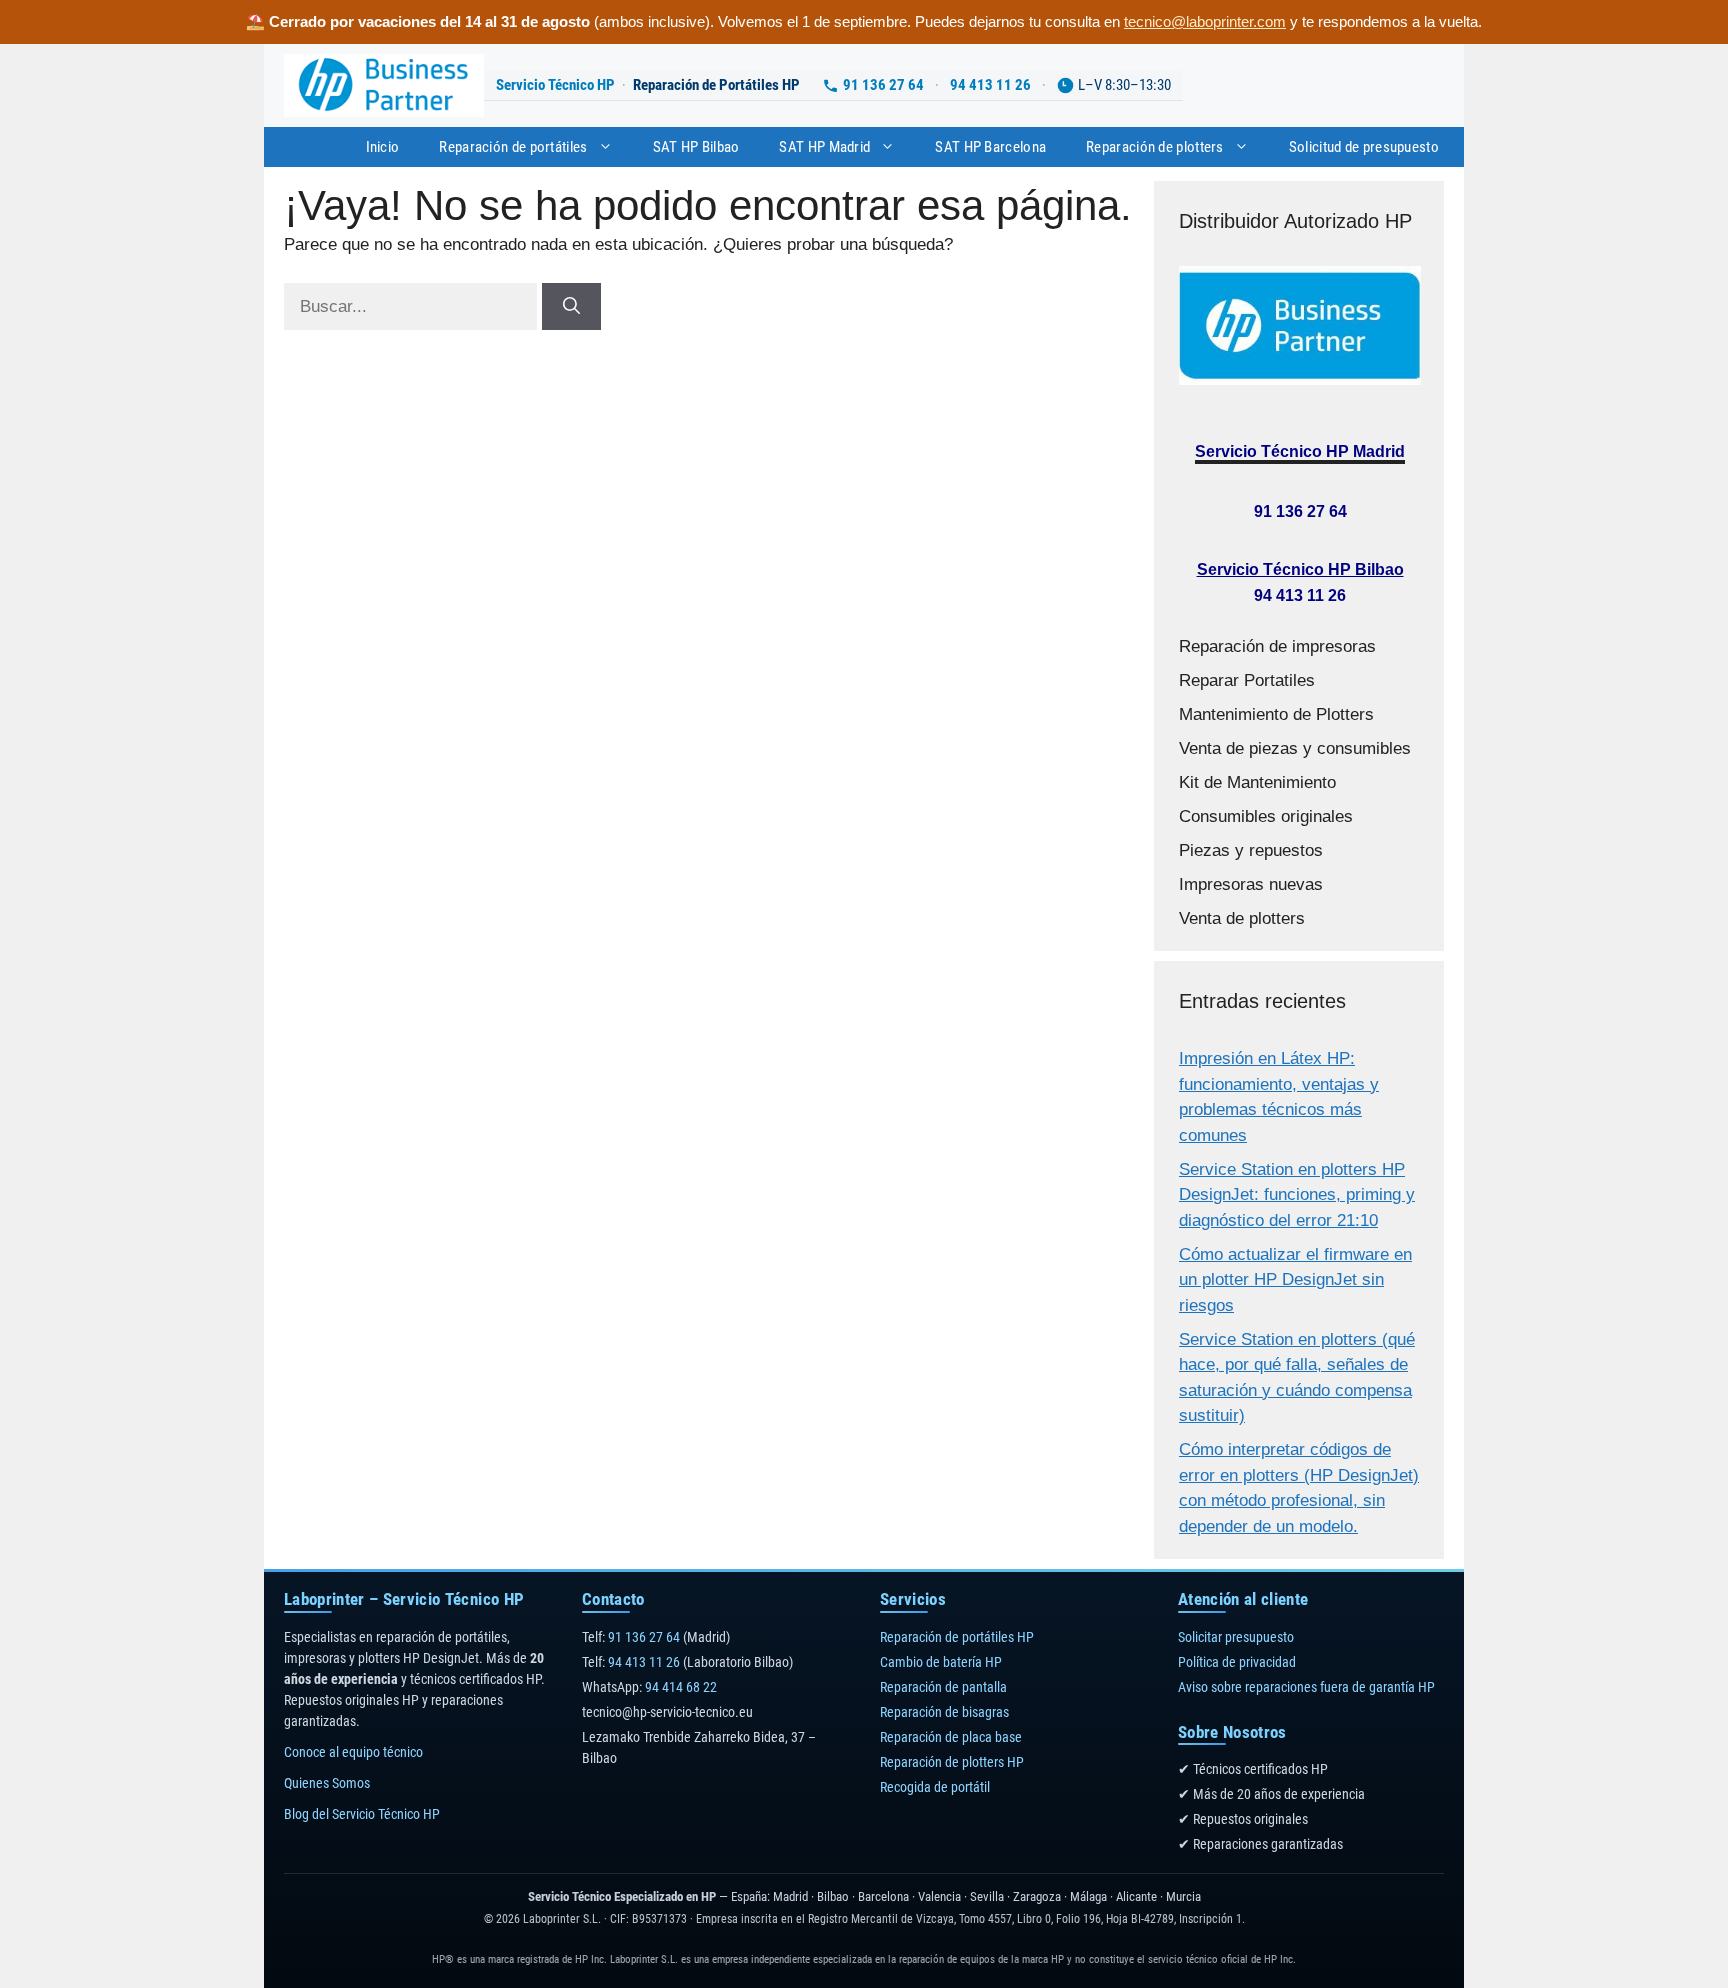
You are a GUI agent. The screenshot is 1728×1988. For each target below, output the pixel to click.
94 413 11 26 (990, 85)
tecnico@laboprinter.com (1205, 21)
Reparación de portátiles (513, 147)
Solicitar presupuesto (1236, 1637)
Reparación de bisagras (944, 1712)
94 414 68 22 (681, 1687)
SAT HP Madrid (824, 147)
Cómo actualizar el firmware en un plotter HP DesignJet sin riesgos (1295, 1280)
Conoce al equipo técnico (353, 1752)
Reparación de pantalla (943, 1687)
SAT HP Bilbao (696, 147)
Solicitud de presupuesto (1364, 147)
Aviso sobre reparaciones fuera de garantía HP (1306, 1687)
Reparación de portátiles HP (957, 1637)
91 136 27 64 (883, 85)
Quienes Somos (327, 1783)
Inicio (383, 147)
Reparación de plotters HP (952, 1762)
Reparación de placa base (951, 1737)
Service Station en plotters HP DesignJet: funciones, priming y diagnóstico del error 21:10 (1297, 1195)
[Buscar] (571, 307)
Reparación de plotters (1155, 147)
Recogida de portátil (935, 1787)
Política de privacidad (1237, 1662)
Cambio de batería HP (941, 1662)
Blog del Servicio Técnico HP (362, 1814)
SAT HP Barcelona (990, 147)
